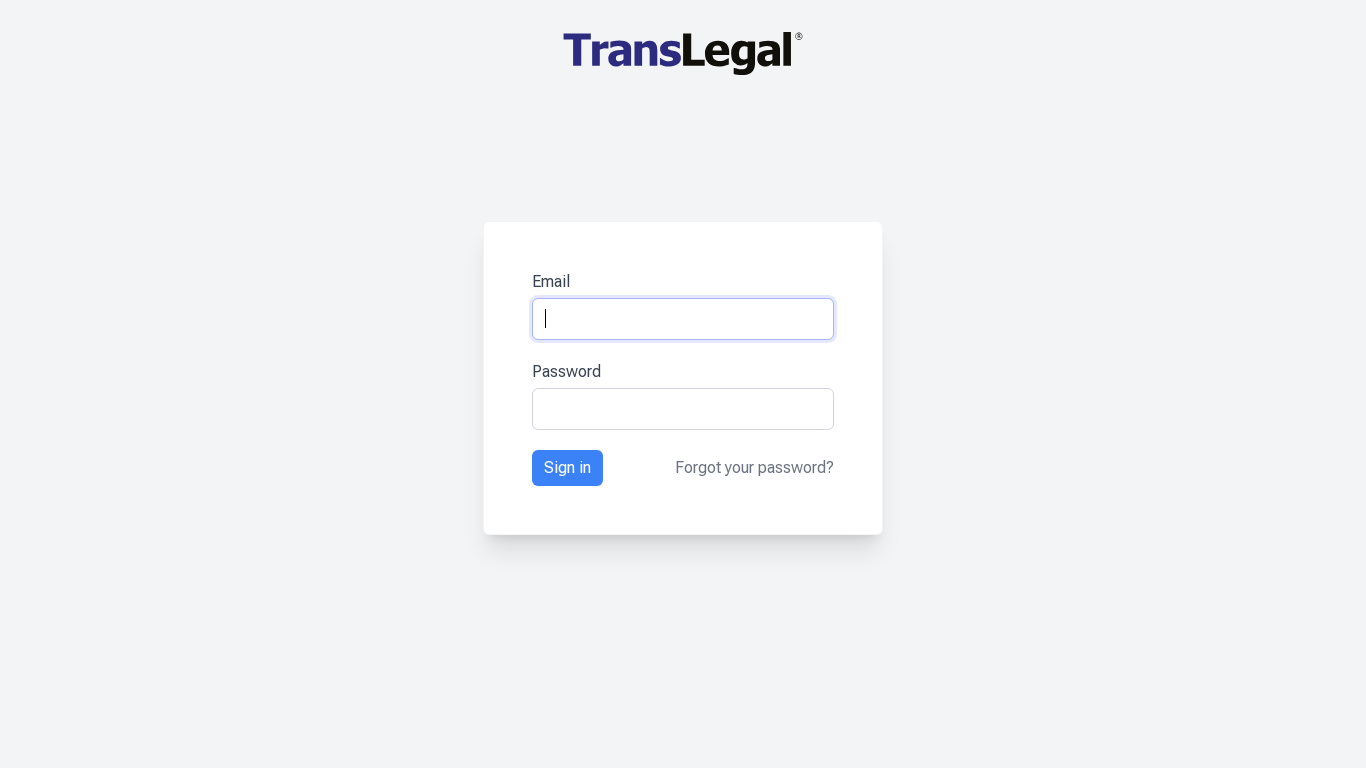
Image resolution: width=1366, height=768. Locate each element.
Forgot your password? (754, 467)
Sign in (567, 467)
